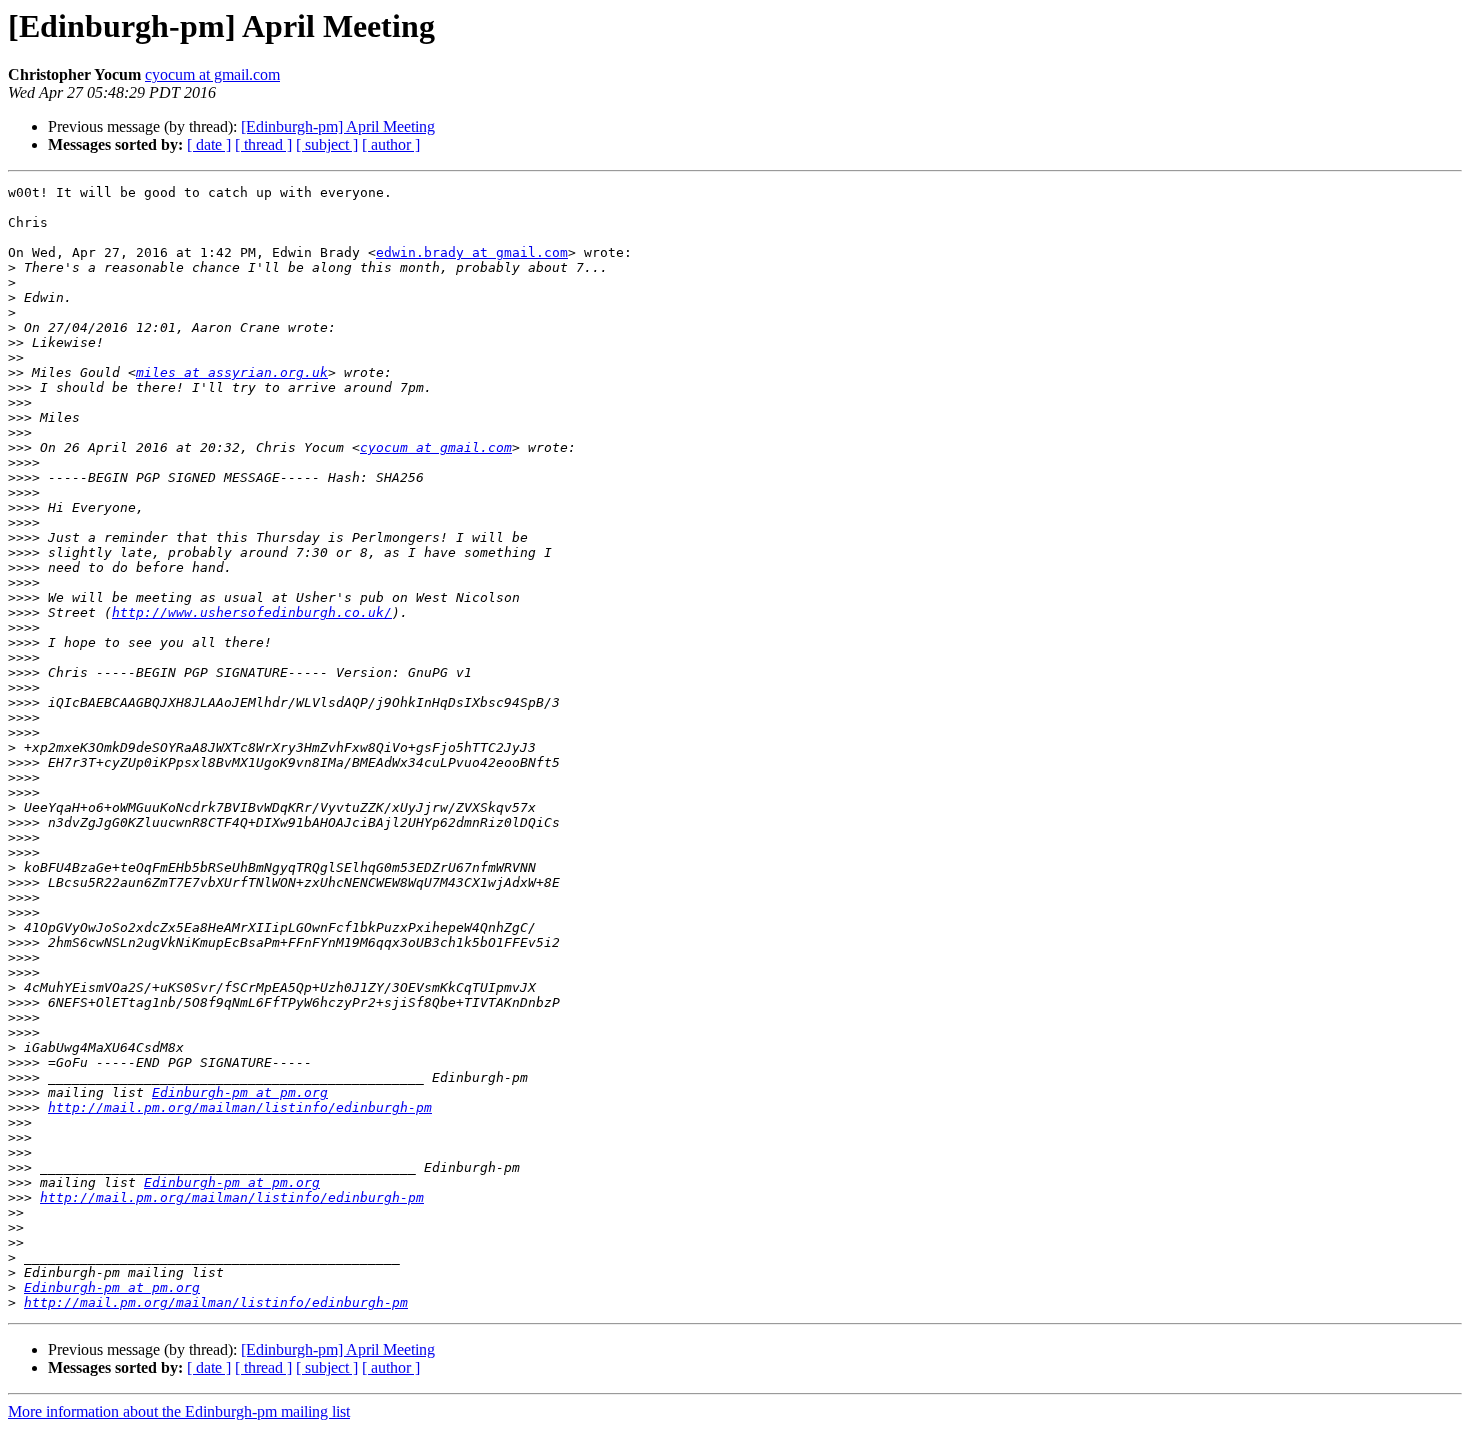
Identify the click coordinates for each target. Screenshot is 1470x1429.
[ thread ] (263, 144)
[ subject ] (327, 144)
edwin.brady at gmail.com (472, 252)
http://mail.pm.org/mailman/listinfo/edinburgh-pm (240, 1107)
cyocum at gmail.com (212, 74)
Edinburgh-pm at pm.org (240, 1092)
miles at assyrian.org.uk (232, 372)
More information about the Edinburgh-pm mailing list (179, 1411)
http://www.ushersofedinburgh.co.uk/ (252, 612)
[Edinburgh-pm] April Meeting (338, 126)
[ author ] (391, 144)
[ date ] (209, 144)
